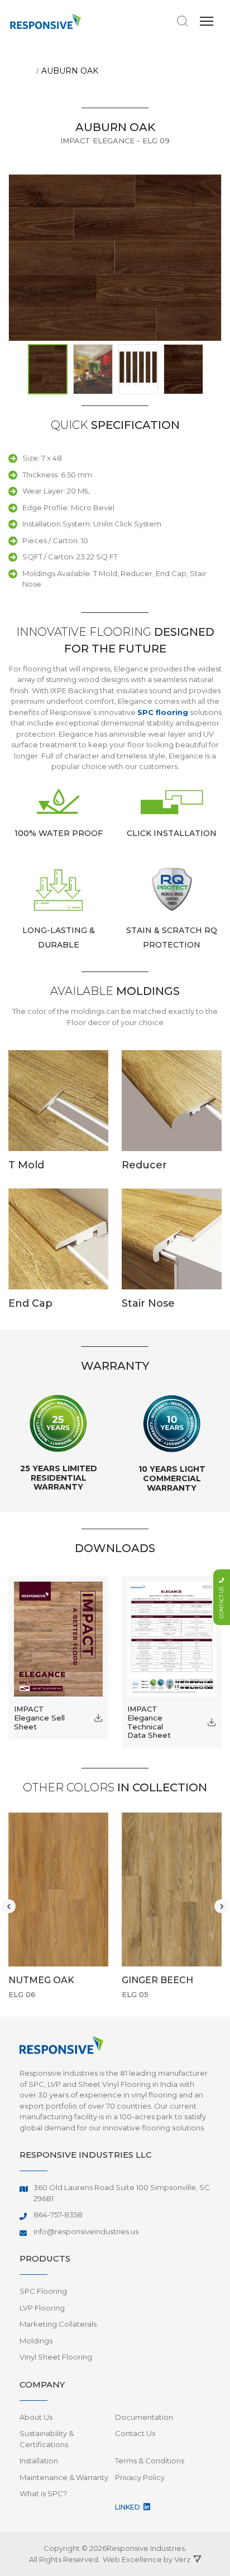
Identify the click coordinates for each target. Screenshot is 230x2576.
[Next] (221, 1906)
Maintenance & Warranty (64, 2477)
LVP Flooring (42, 2308)
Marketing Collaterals (58, 2324)
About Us (36, 2417)
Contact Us (135, 2433)
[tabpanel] (64, 1906)
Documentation (144, 2417)
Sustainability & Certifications (47, 2439)
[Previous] (9, 1906)
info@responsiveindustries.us (86, 2231)
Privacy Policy (140, 2477)
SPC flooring (163, 712)
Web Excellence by (147, 2559)
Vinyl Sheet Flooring (56, 2357)
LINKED (128, 2507)
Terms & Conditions (150, 2461)
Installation (39, 2461)
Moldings (36, 2341)
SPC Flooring (43, 2291)
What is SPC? (43, 2493)
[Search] (183, 21)
